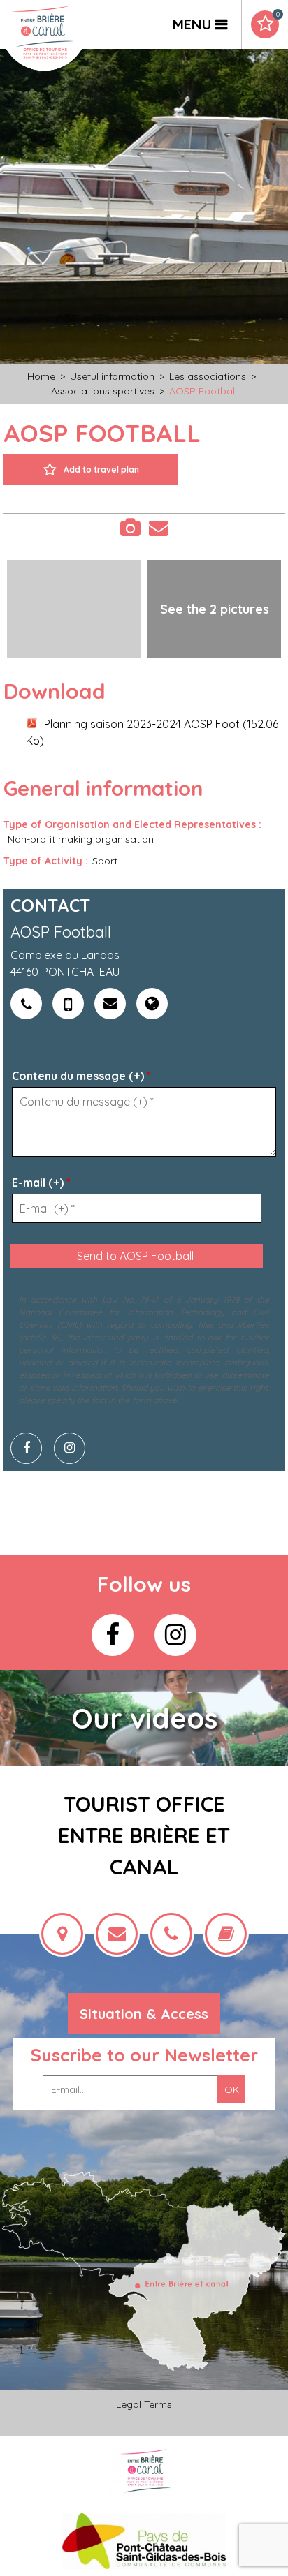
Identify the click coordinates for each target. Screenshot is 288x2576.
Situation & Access (144, 2014)
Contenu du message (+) (81, 1076)
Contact (158, 528)
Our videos (144, 1718)
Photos (130, 528)
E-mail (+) (41, 1183)
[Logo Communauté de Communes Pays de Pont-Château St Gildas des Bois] (144, 2541)
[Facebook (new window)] (31, 1448)
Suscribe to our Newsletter (144, 2055)
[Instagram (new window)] (75, 1448)
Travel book (278, 15)
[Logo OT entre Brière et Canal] (144, 2471)
